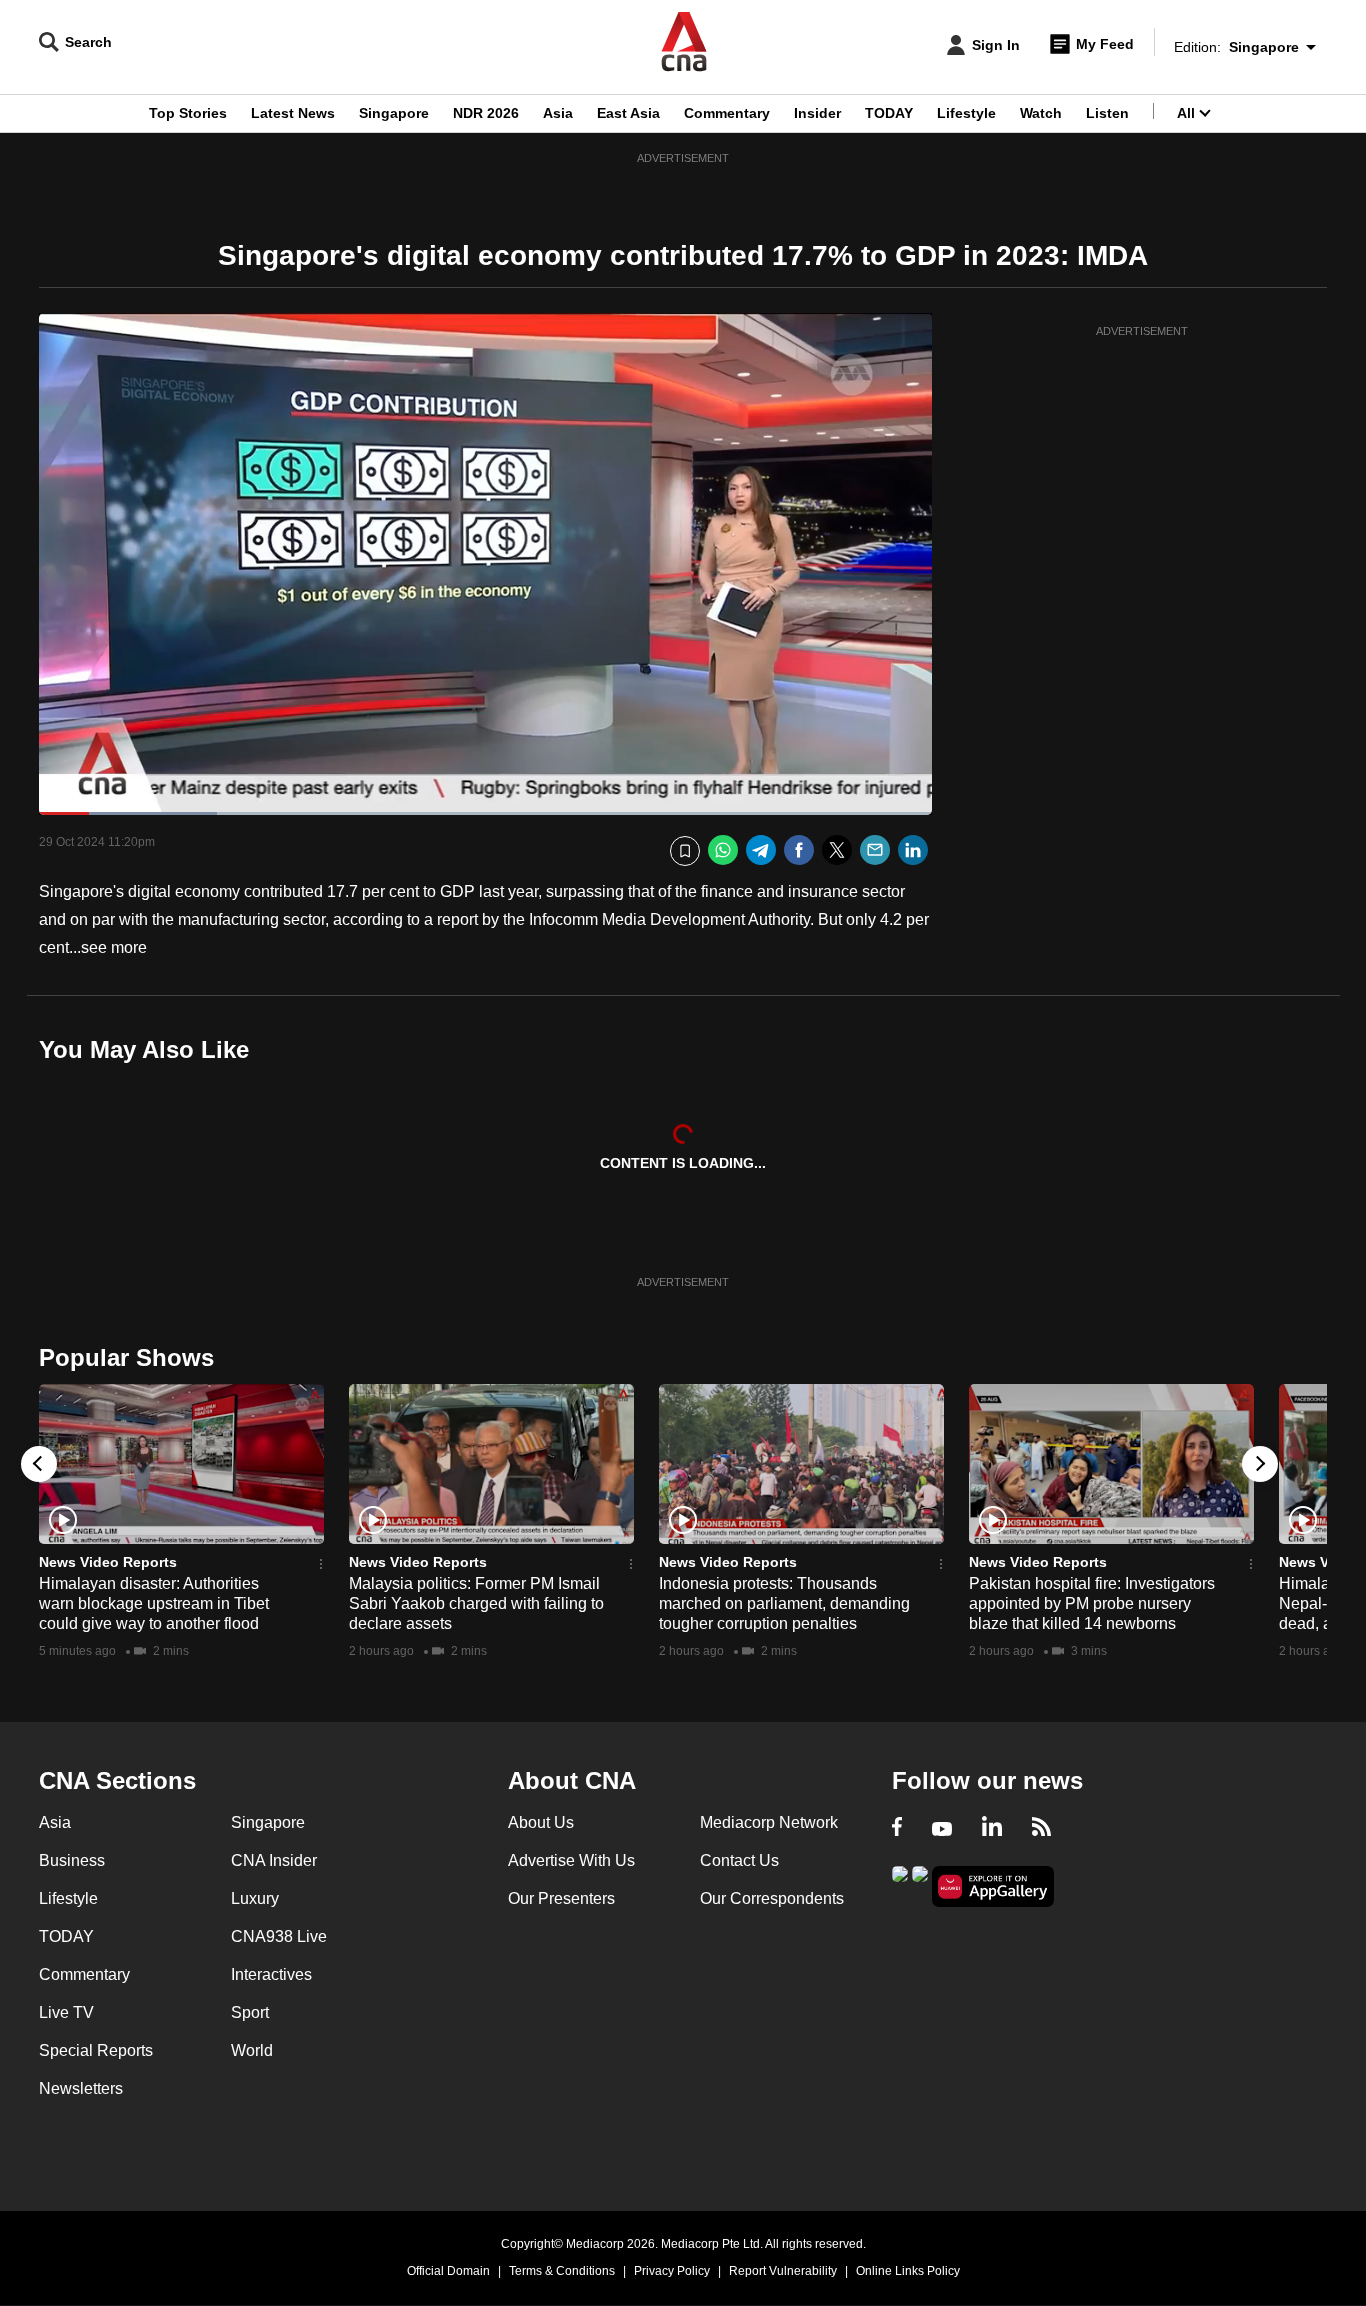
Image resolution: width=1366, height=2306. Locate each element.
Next (1260, 1464)
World (252, 2050)
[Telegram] (761, 850)
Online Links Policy (908, 2271)
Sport (250, 2012)
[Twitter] (837, 850)
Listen (1107, 113)
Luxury (255, 1898)
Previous (39, 1464)
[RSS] (1041, 1829)
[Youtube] (942, 1829)
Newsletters (81, 2088)
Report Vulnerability (783, 2271)
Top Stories (188, 113)
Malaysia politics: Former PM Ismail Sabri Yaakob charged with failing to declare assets (476, 1603)
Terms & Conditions (562, 2271)
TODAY (889, 113)
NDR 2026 (486, 113)
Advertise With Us (571, 1860)
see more (114, 947)
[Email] (875, 850)
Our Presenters (561, 1898)
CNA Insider (274, 1860)
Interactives (271, 1974)
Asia (558, 113)
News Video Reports (108, 1562)
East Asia (628, 113)
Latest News (293, 113)
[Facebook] (799, 850)
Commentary (727, 113)
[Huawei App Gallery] (993, 1886)
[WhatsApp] (723, 850)
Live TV (66, 2012)
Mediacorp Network (769, 1822)
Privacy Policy (672, 2271)
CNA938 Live (279, 1936)
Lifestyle (966, 113)
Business (72, 1860)
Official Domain (448, 2271)
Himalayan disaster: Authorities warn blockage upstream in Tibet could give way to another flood (154, 1603)
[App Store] (920, 1884)
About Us (541, 1822)
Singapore (394, 113)
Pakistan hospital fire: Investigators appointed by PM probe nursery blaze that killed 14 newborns (1092, 1603)
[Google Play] (900, 1884)
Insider (817, 113)
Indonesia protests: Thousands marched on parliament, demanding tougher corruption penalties (784, 1603)
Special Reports (96, 2050)
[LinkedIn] (913, 850)
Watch (1041, 113)
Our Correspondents (772, 1898)
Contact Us (739, 1860)
